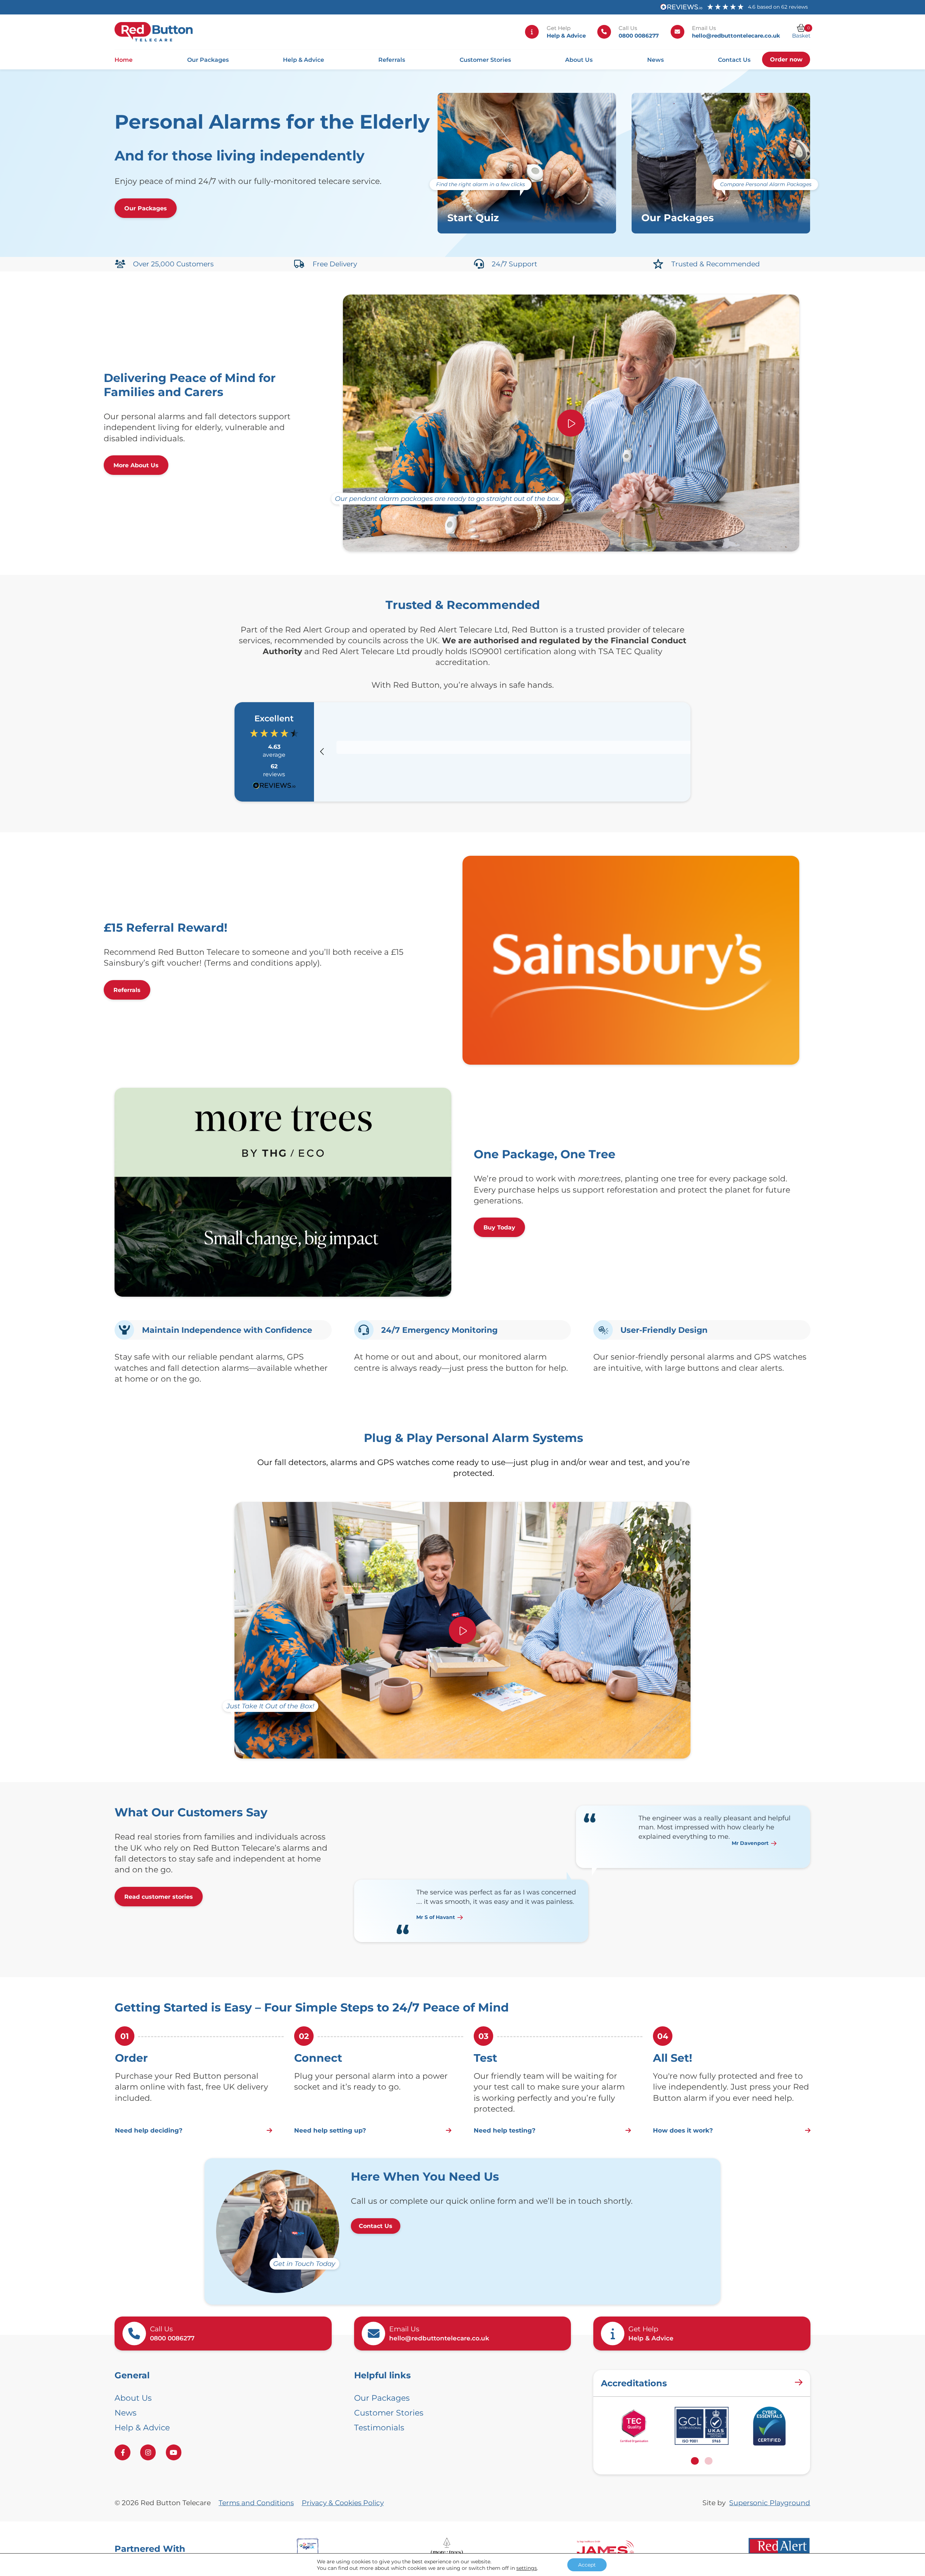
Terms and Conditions (256, 2503)
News (655, 60)
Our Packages (208, 60)
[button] (323, 752)
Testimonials (379, 2427)
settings (527, 2568)
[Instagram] (148, 2452)
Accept (587, 2565)
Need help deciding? (149, 2130)
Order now (786, 59)
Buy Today (499, 1227)
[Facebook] (122, 2452)
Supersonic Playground (770, 2503)
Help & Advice (566, 36)
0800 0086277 (639, 36)
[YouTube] (174, 2452)
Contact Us (734, 60)
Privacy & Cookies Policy (343, 2503)
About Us (579, 60)
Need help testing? (505, 2130)
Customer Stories (485, 60)
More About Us (136, 465)
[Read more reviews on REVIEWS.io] (274, 787)
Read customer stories (159, 1897)
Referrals (392, 60)
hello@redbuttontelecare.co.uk (736, 36)
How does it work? (683, 2130)
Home (124, 60)
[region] (515, 752)
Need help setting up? (330, 2130)
